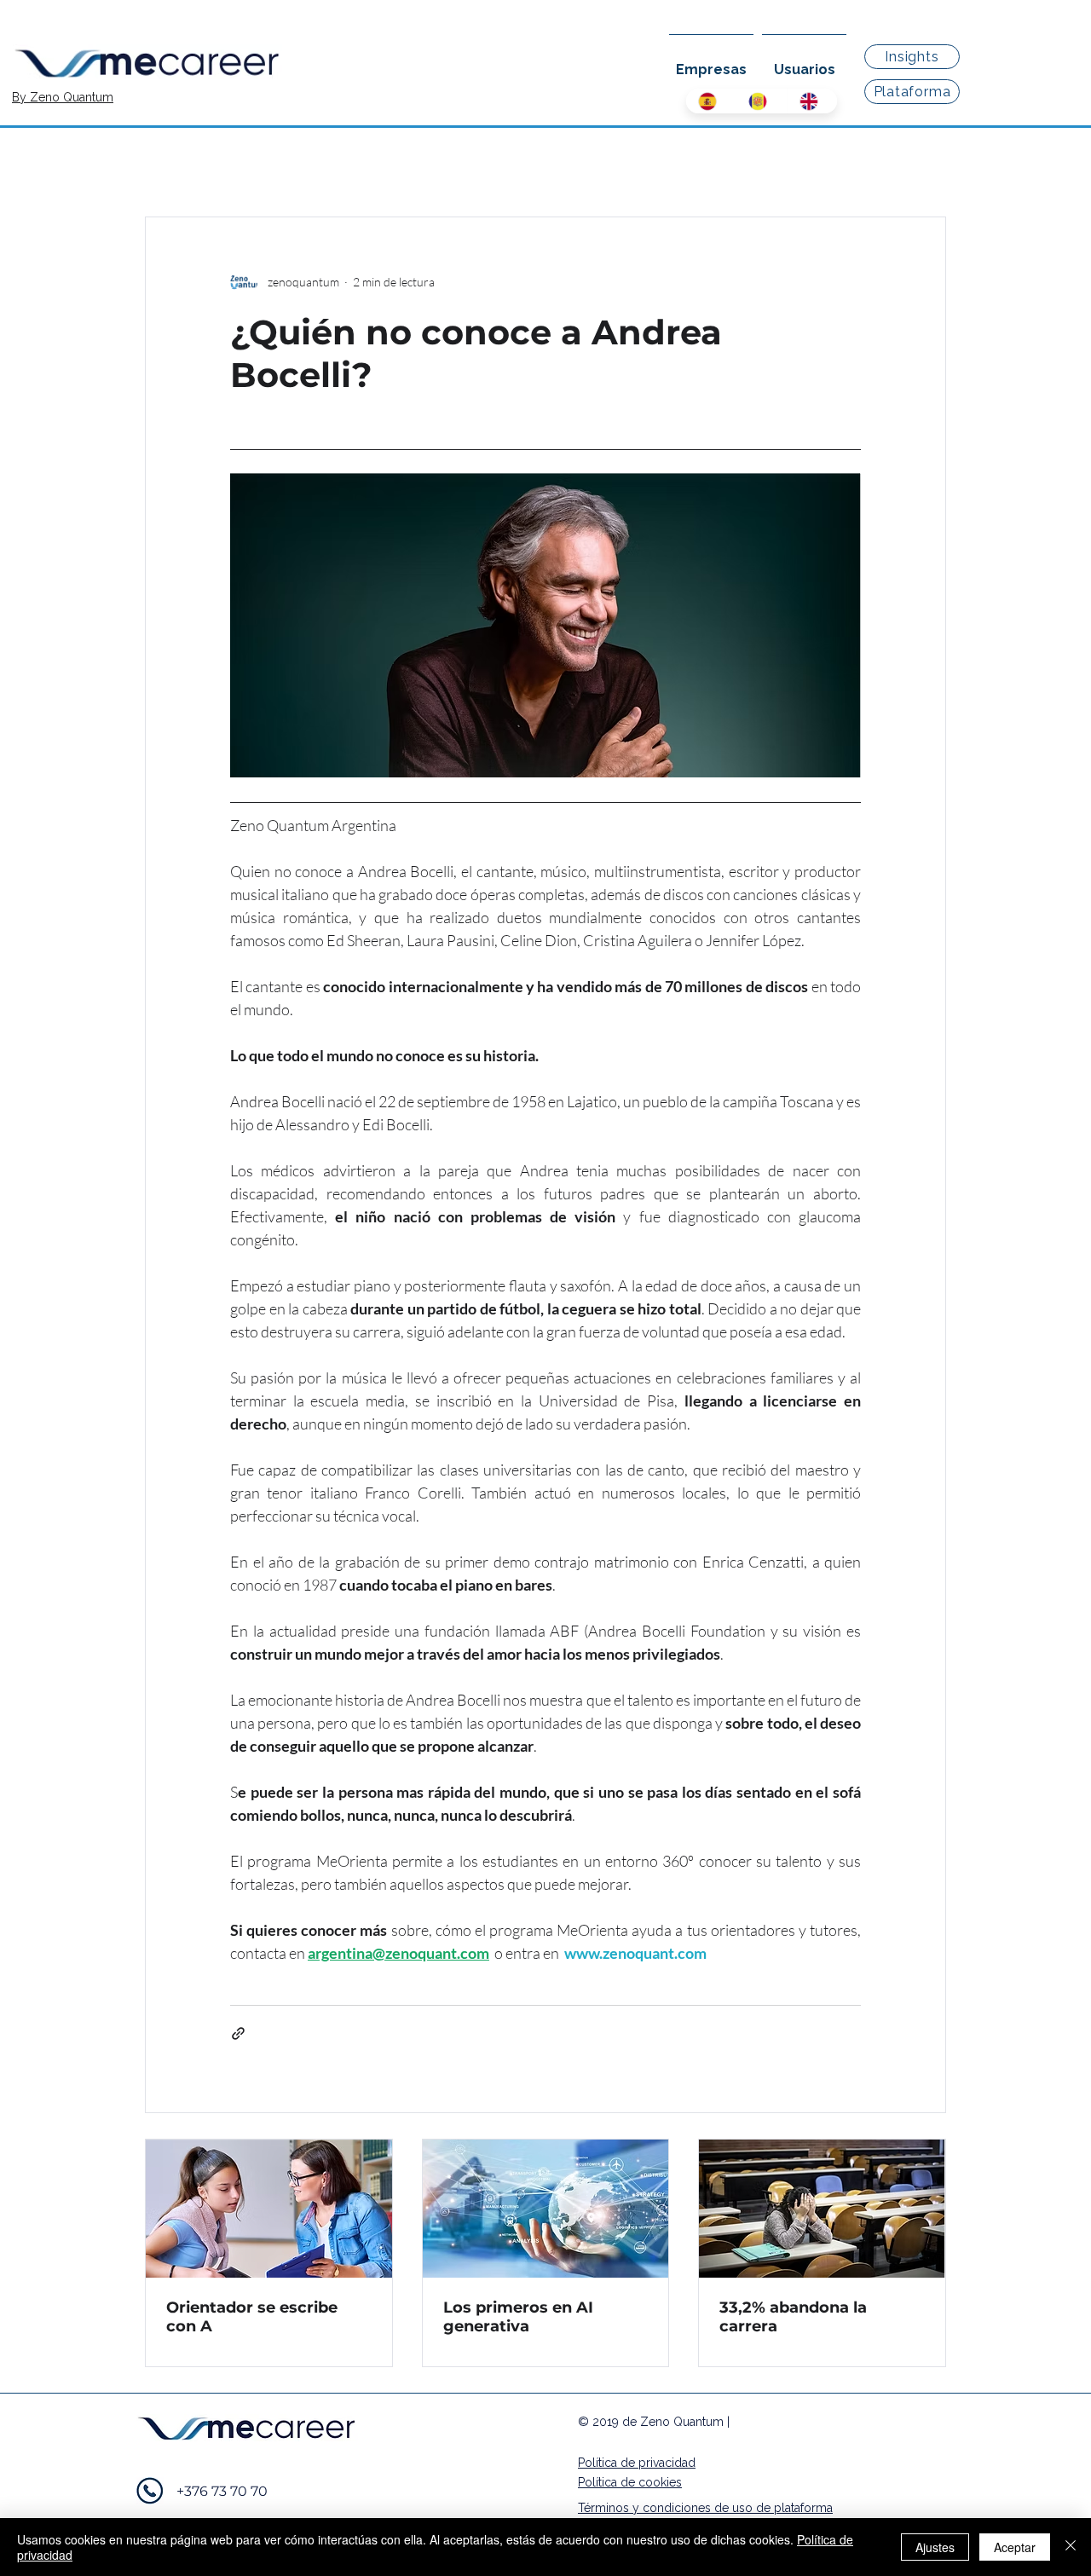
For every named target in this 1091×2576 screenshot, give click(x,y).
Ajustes (935, 2547)
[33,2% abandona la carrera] (822, 2209)
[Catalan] (761, 101)
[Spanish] (711, 101)
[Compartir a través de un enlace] (238, 2033)
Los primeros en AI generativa (518, 2317)
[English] (812, 101)
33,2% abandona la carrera (793, 2317)
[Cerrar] (1071, 2547)
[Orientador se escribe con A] (269, 2209)
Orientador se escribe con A (252, 2317)
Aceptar (1015, 2547)
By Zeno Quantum (63, 97)
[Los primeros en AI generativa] (546, 2209)
